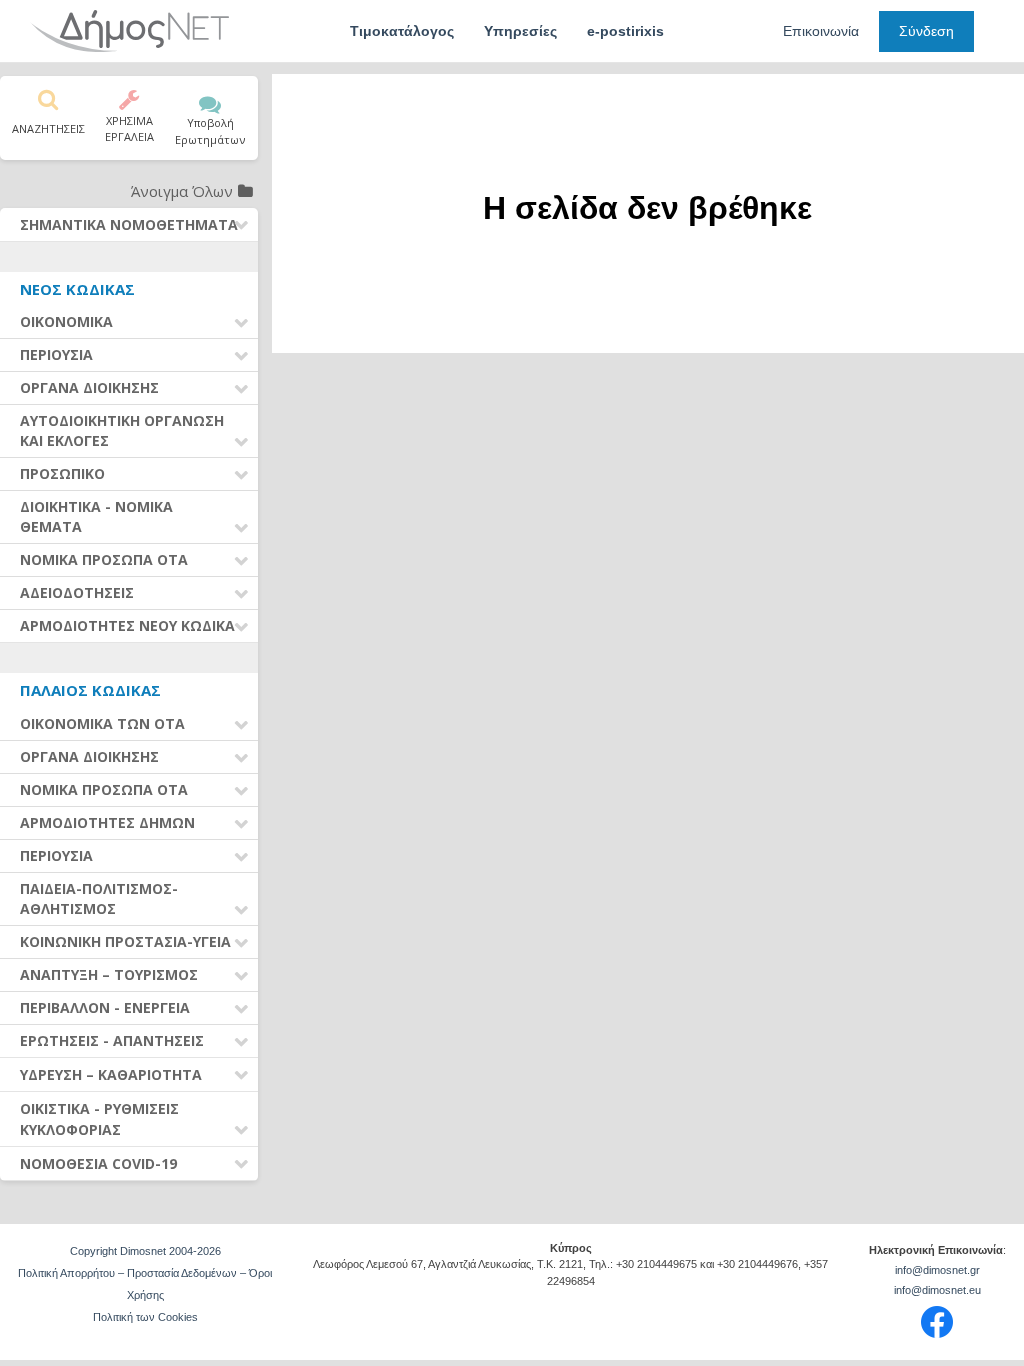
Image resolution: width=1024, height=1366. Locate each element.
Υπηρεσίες (520, 31)
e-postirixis (625, 31)
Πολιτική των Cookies (145, 1317)
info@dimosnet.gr (937, 1270)
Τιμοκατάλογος (402, 31)
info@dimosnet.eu (937, 1290)
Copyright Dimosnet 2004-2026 (145, 1251)
